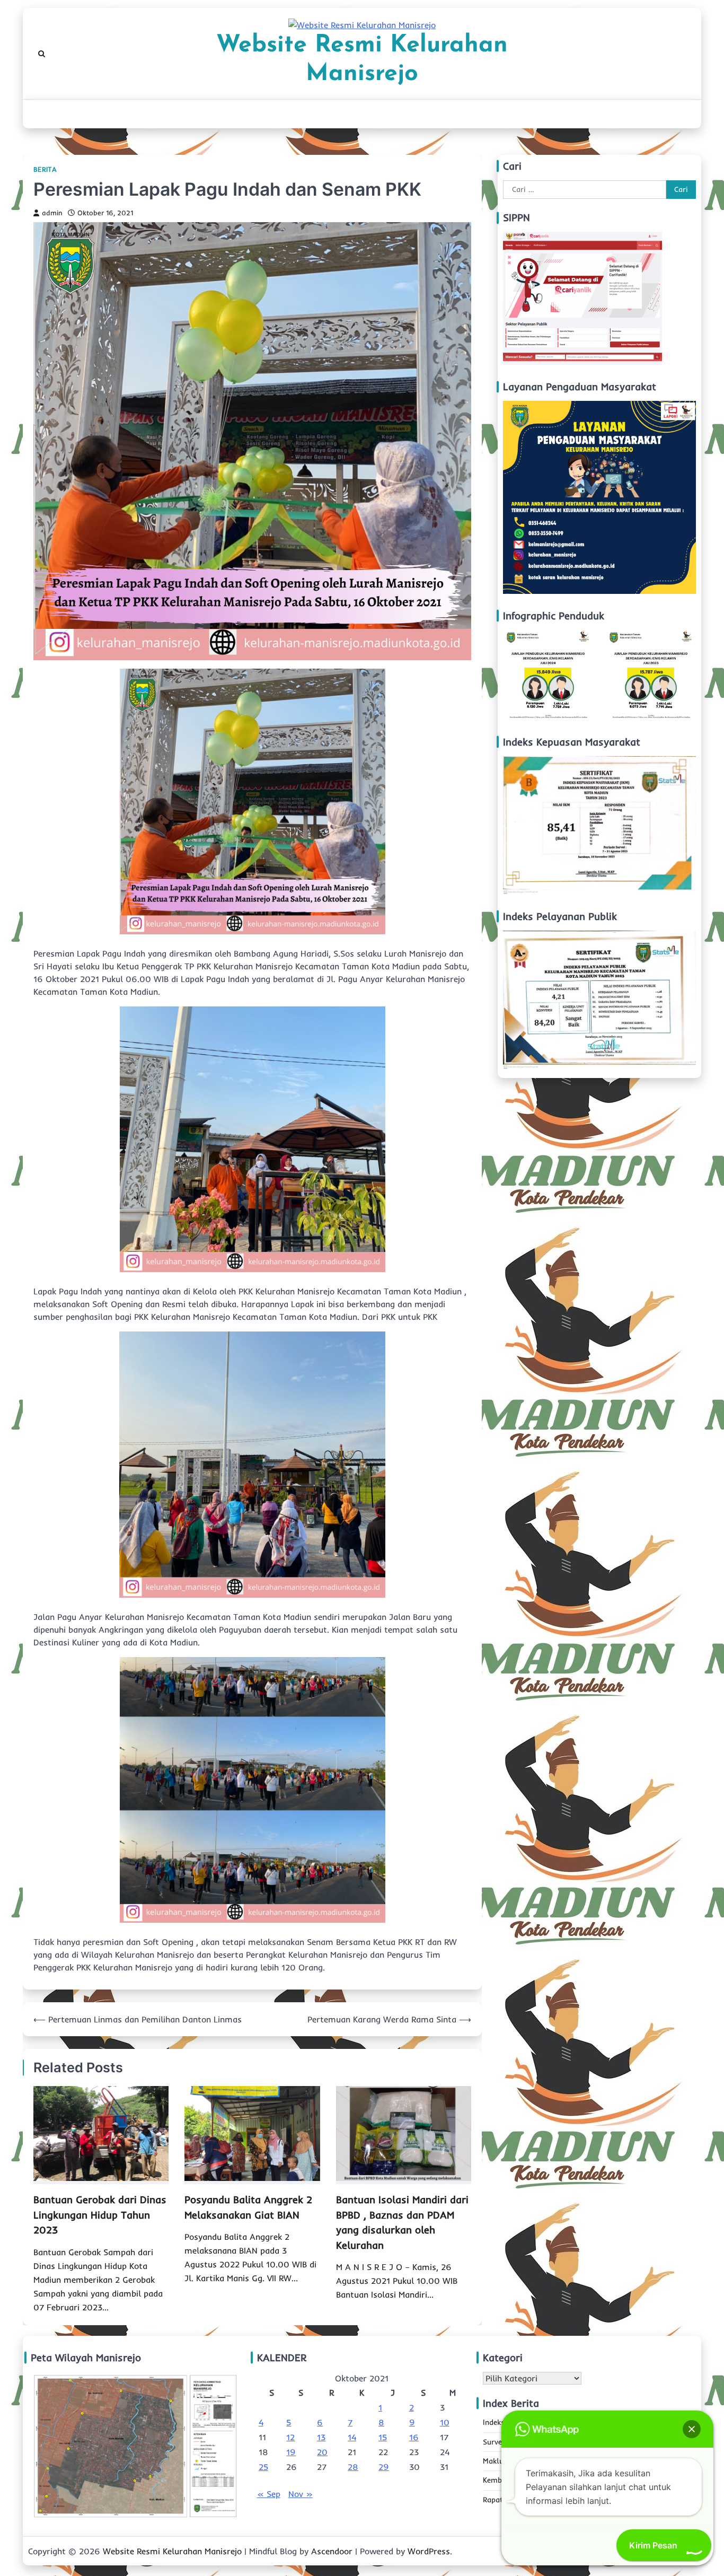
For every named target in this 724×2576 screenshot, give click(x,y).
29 (384, 2467)
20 (322, 2452)
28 (353, 2467)
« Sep (269, 2494)
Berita (45, 169)
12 (290, 2437)
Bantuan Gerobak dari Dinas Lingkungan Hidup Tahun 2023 (100, 2215)
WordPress (429, 2551)
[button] (692, 2429)
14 (352, 2437)
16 (414, 2437)
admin (52, 213)
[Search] (41, 54)
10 (445, 2422)
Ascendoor (332, 2551)
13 (321, 2437)
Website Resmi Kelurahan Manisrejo (362, 60)
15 (383, 2437)
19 (291, 2452)
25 (263, 2467)
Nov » (301, 2494)
